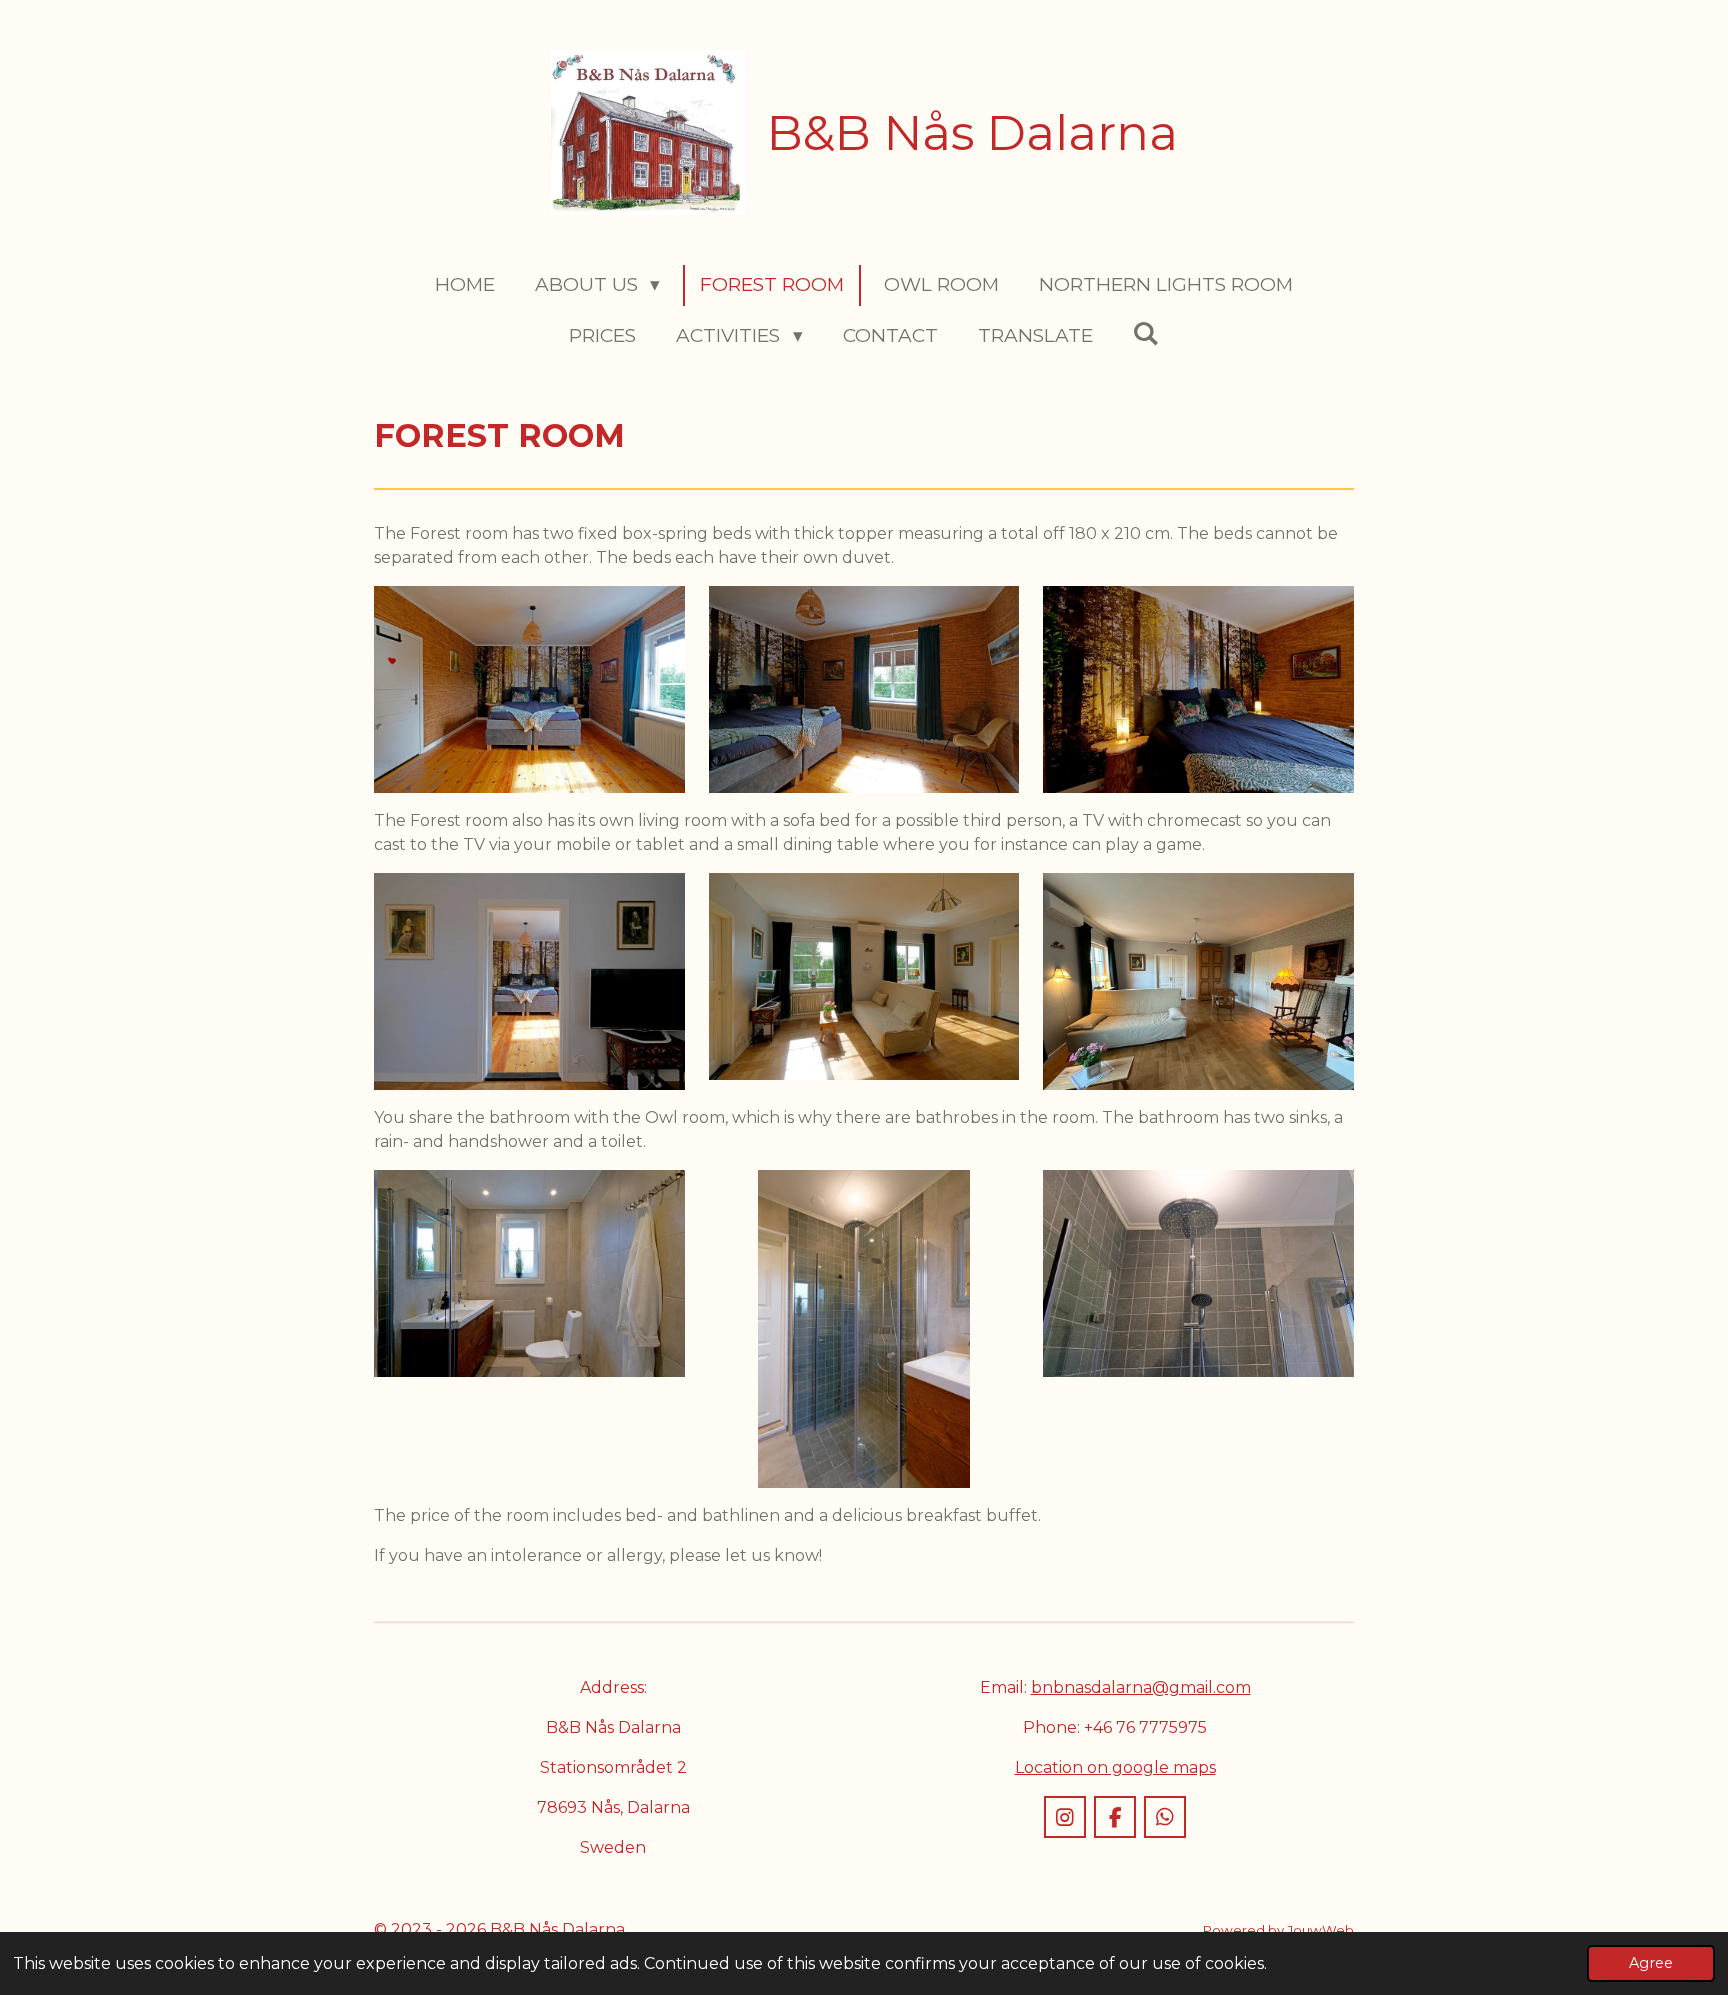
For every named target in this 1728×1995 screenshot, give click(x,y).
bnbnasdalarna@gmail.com (1141, 1687)
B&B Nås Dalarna (972, 133)
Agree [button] (1651, 1963)
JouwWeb (1320, 1930)
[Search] (1146, 333)
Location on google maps (1115, 1767)
